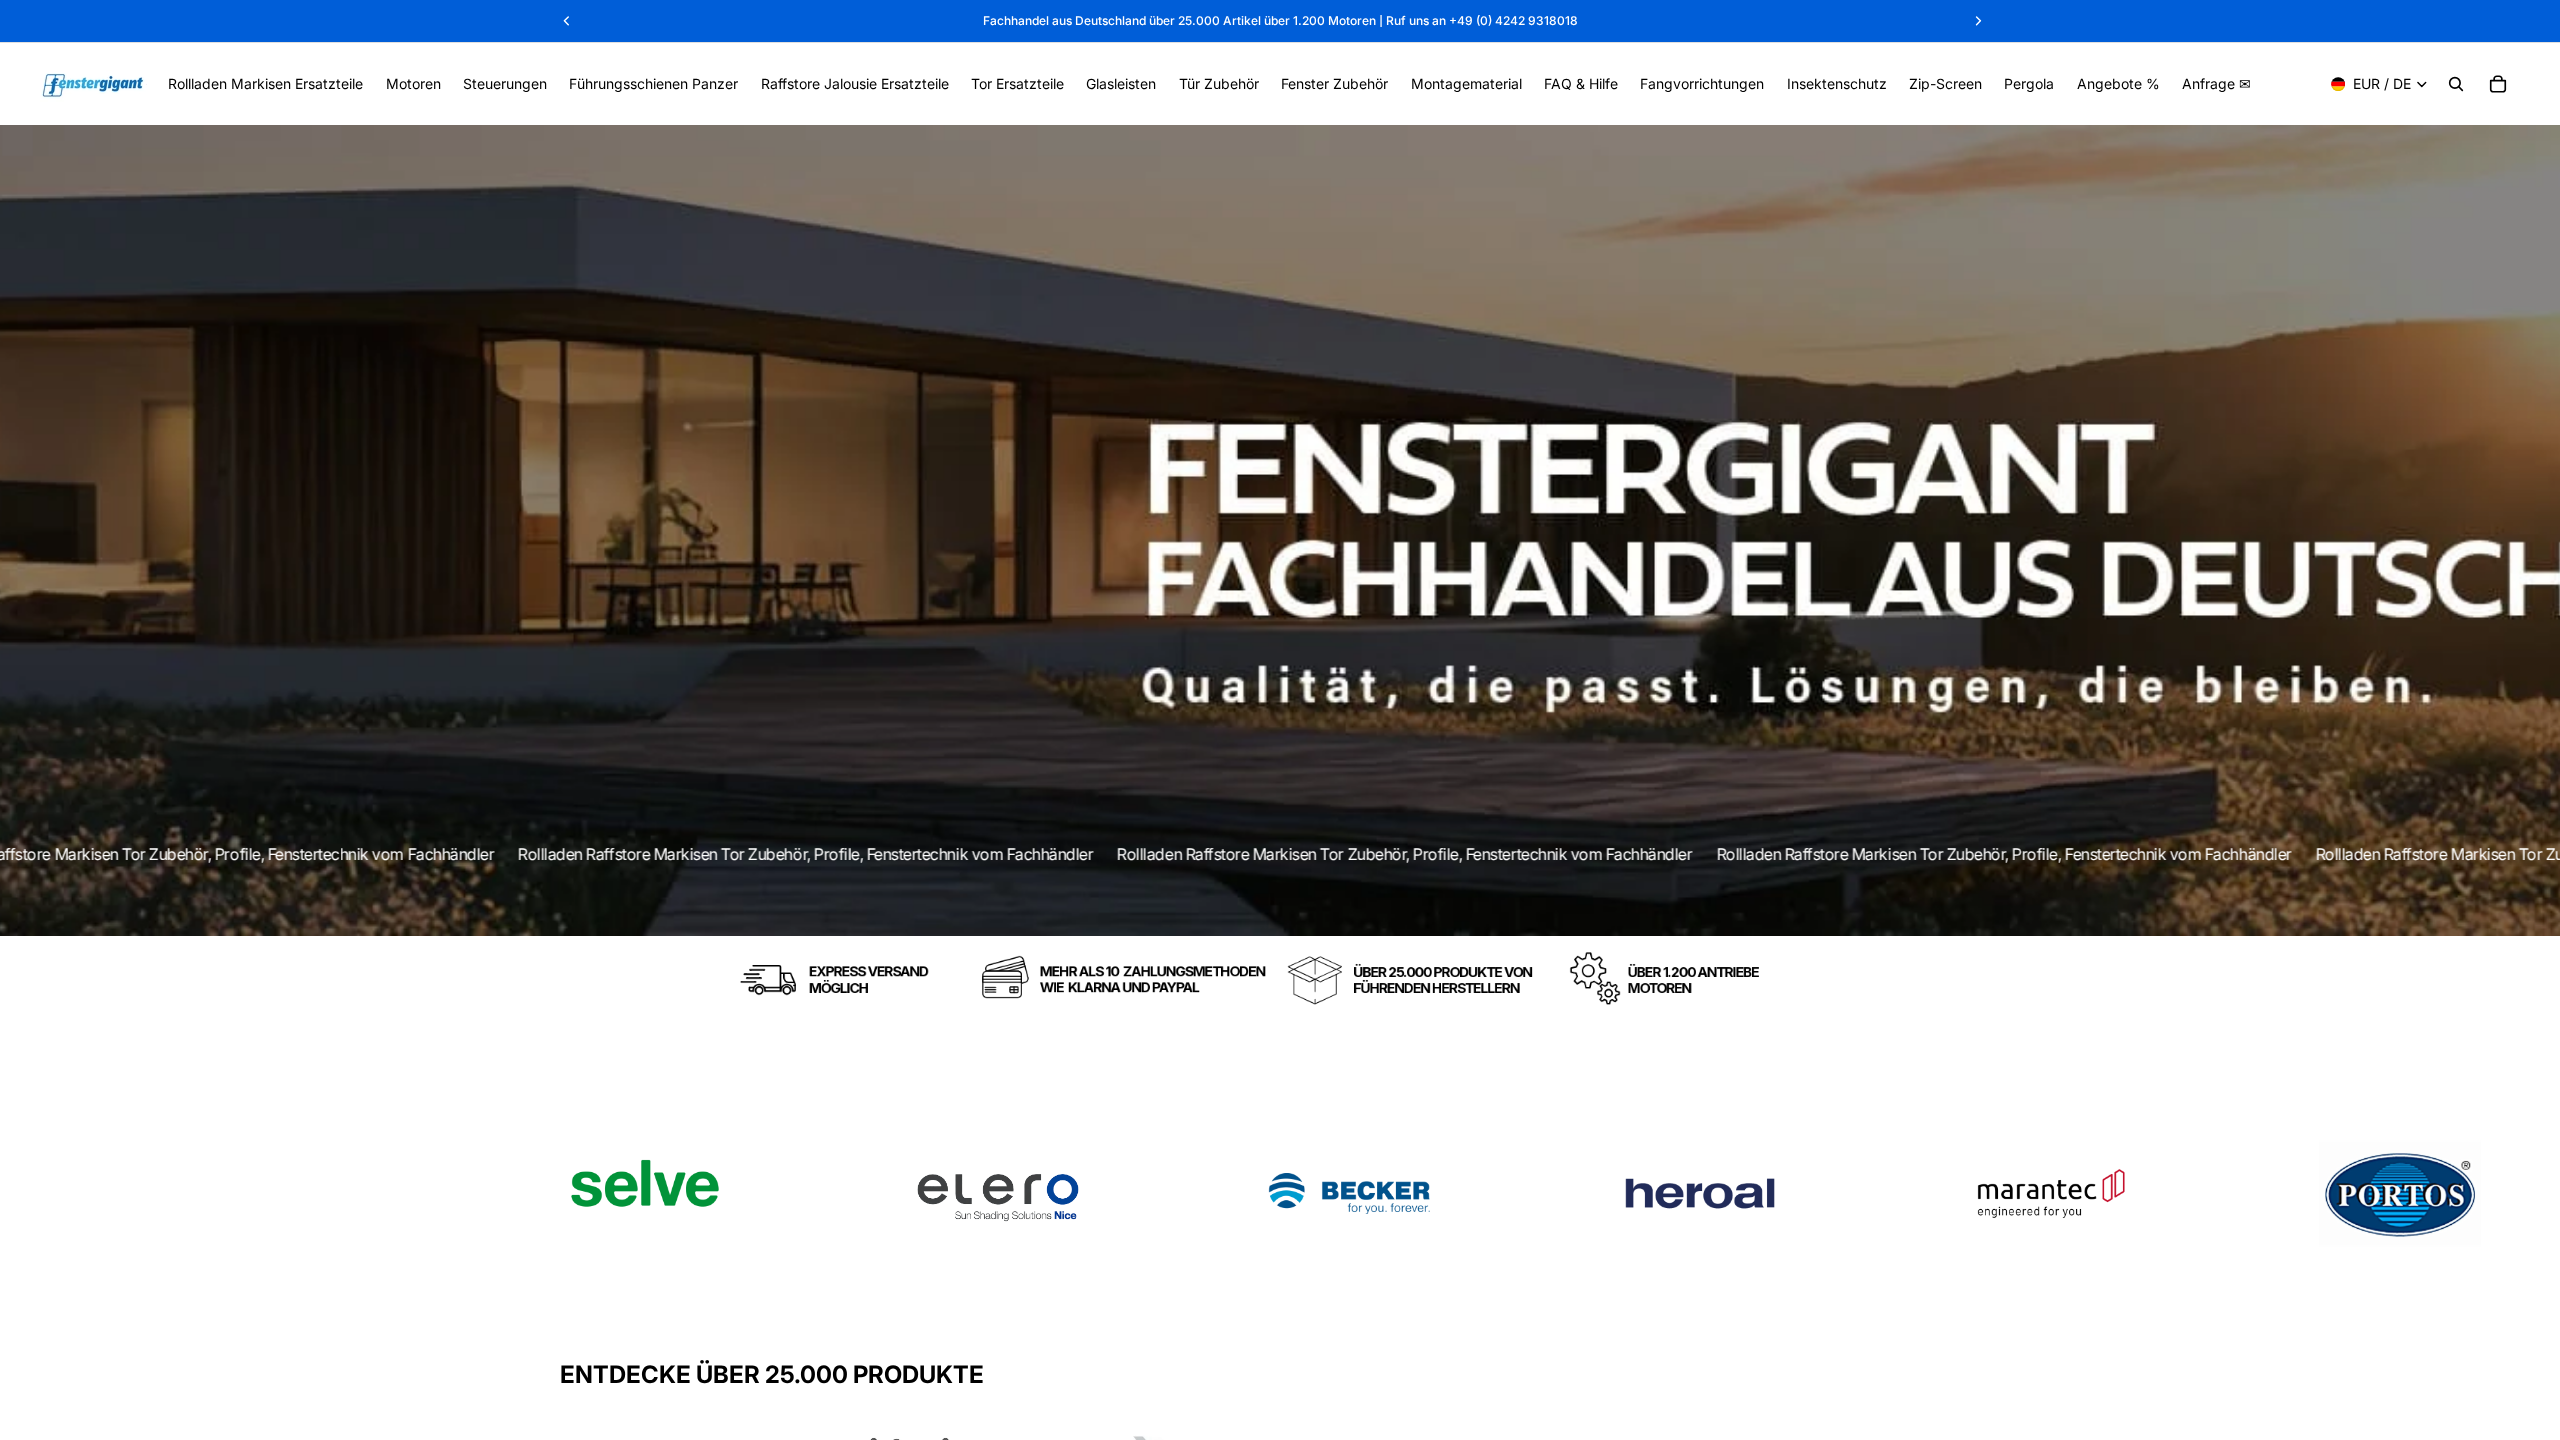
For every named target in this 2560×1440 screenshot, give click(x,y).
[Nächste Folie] (1978, 1194)
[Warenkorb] (2498, 84)
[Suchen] (2456, 84)
